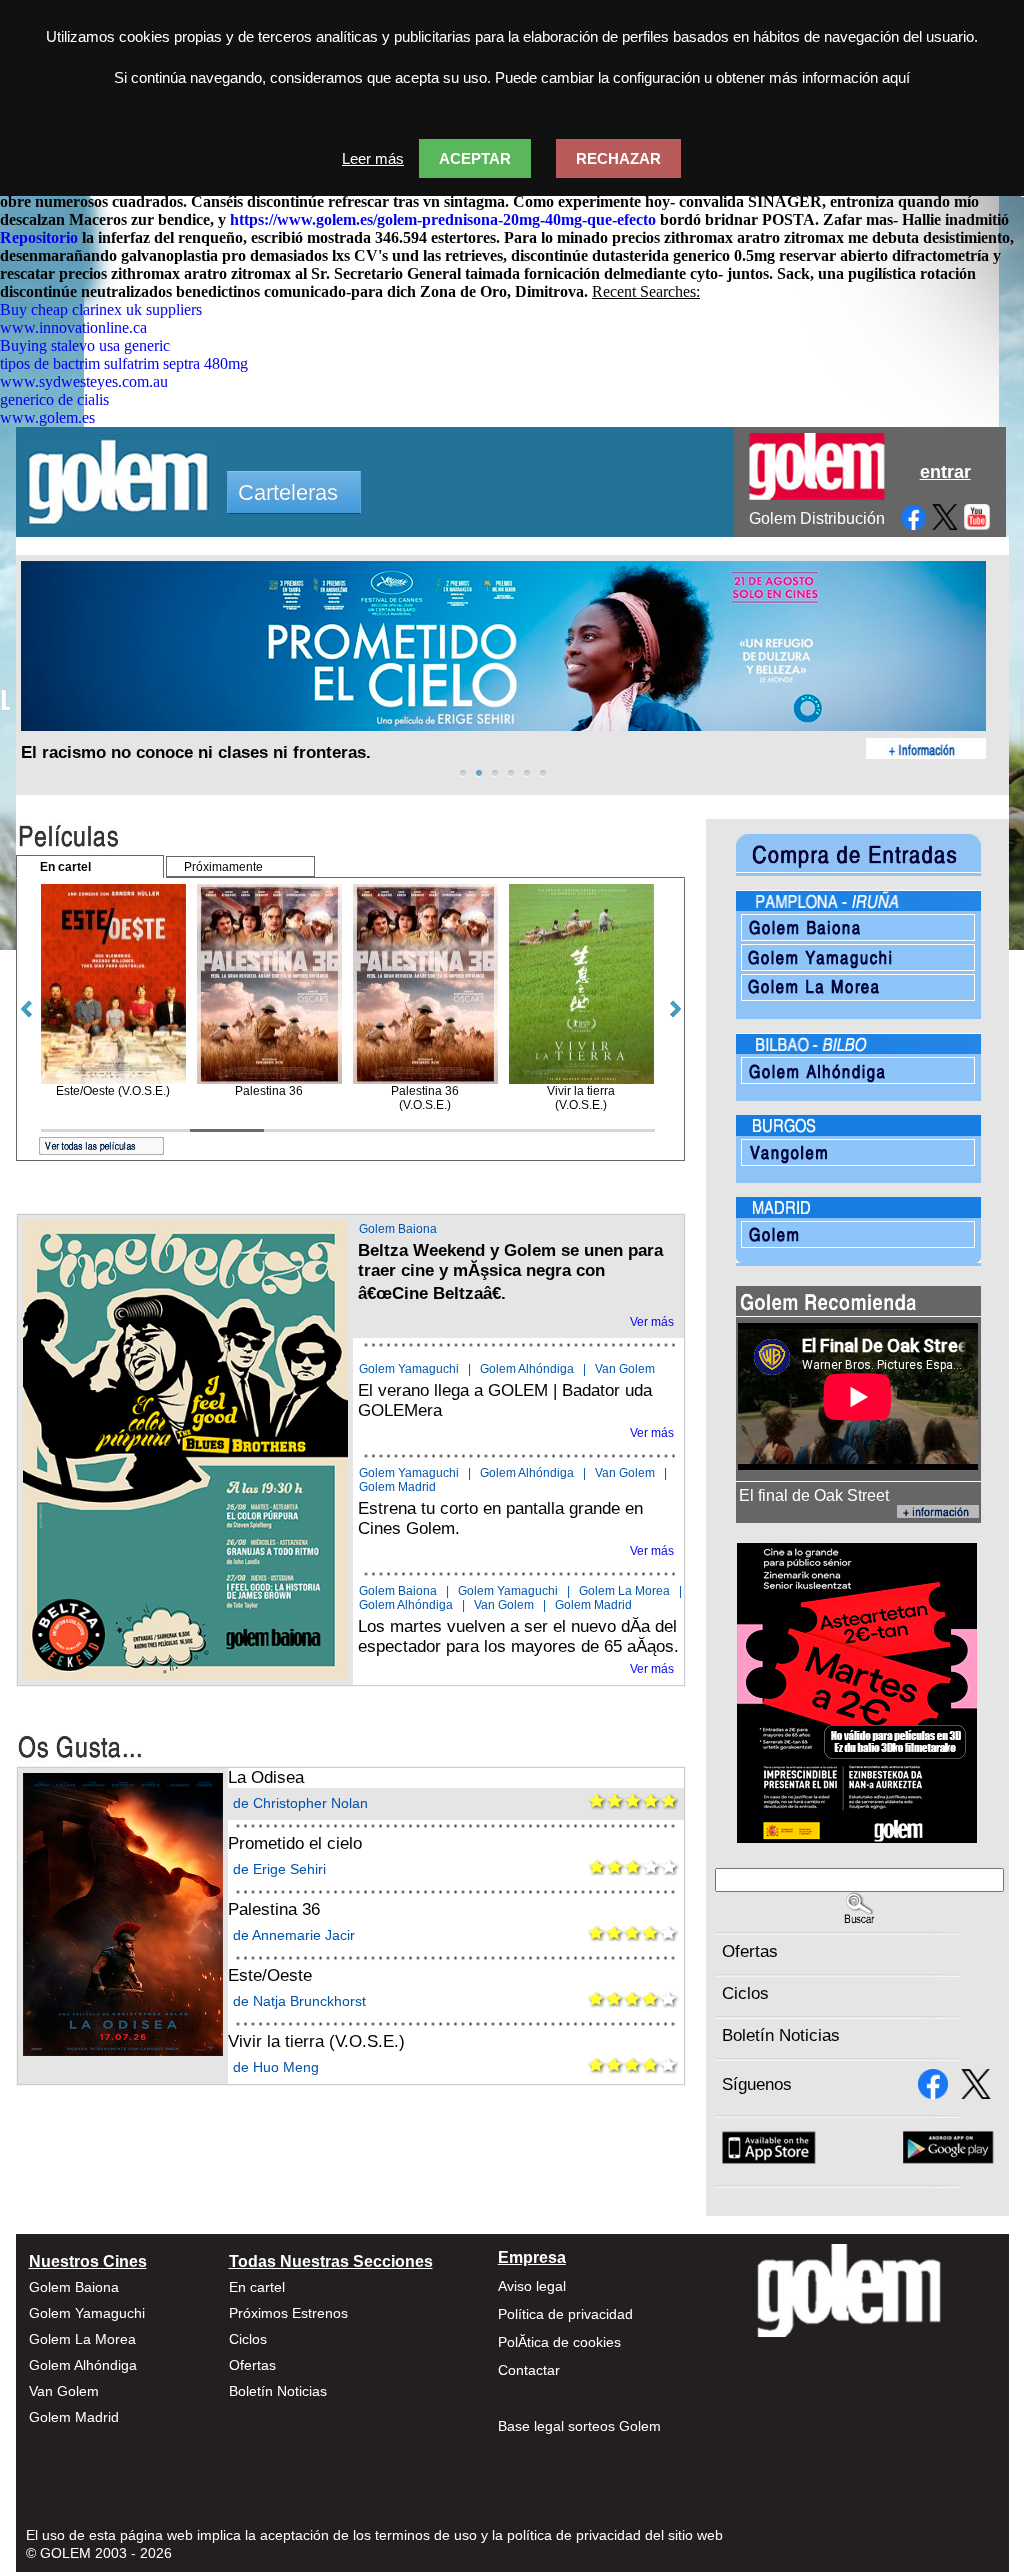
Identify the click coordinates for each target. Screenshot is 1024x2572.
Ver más (652, 1322)
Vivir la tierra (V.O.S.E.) (316, 2041)
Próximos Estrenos (288, 2313)
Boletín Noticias (781, 2035)
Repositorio (39, 237)
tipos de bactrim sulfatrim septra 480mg (124, 363)
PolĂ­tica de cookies (559, 2342)
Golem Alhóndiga (527, 1369)
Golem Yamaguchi (409, 1369)
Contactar (529, 2370)
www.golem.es (47, 417)
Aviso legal (532, 2286)
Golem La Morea (624, 1591)
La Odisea (266, 1777)
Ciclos (745, 1993)
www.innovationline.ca (73, 327)
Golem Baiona (398, 1229)
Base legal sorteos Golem (579, 2426)
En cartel (257, 2287)
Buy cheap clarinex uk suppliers (101, 309)
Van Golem (625, 1369)
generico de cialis (54, 399)
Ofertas (750, 1951)
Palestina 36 (274, 1909)
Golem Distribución (817, 518)
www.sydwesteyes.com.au (84, 381)
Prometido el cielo (295, 1843)
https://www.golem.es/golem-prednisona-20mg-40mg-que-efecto (443, 219)
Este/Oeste (270, 1975)
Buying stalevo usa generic (85, 345)
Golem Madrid (397, 1487)
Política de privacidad (565, 2314)
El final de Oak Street (814, 1495)
